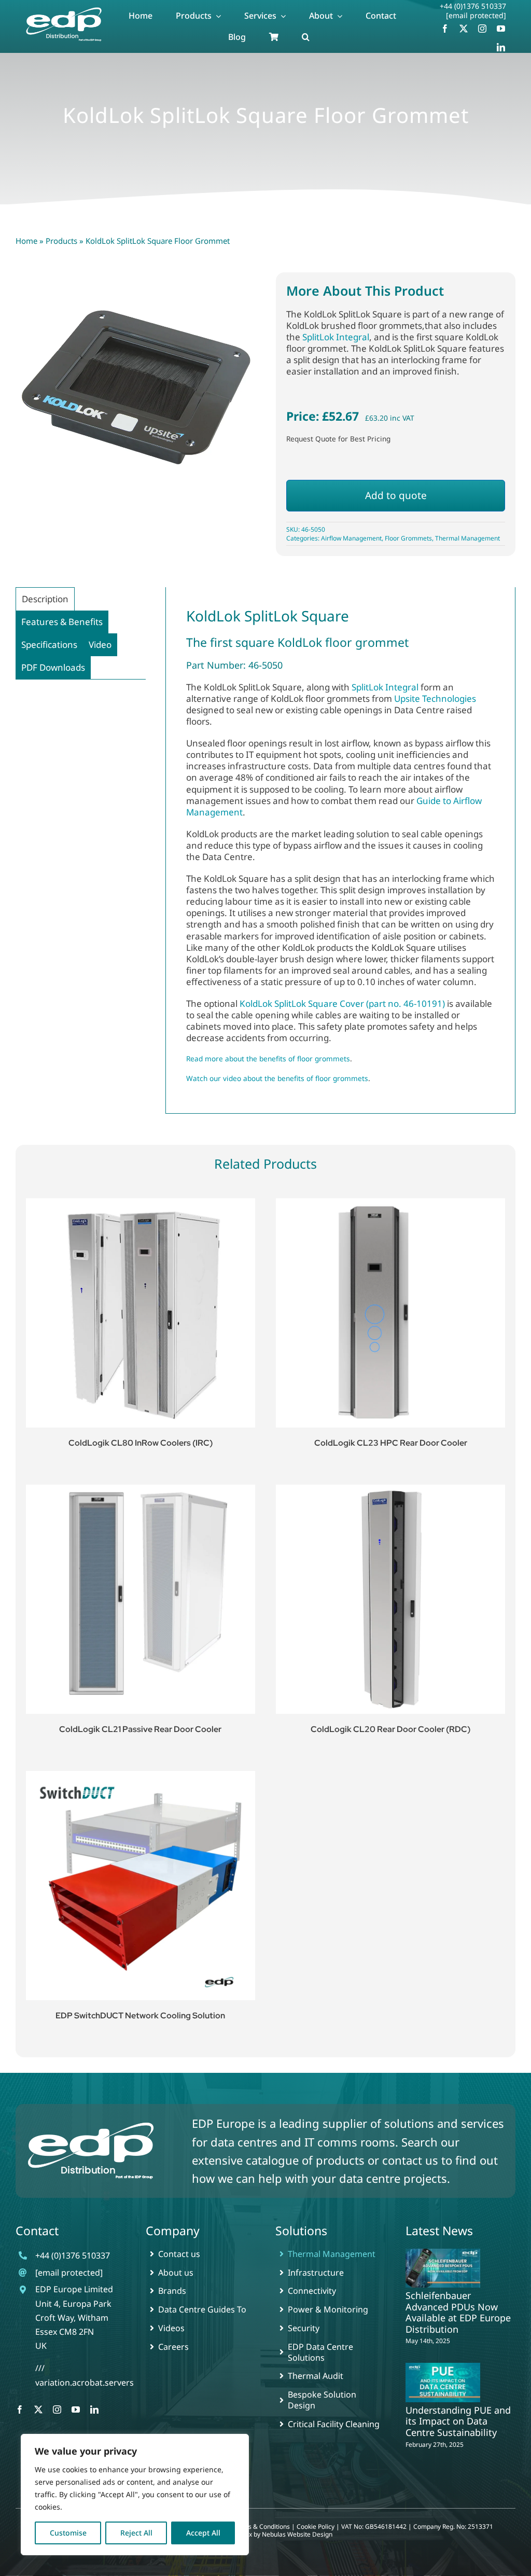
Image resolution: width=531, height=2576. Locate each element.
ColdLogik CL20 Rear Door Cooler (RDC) (390, 1729)
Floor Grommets (408, 538)
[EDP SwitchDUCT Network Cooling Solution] (141, 1886)
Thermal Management (467, 538)
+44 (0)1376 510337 (473, 6)
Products (61, 241)
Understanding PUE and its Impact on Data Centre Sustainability (458, 2421)
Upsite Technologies (435, 698)
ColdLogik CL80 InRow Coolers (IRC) (141, 1443)
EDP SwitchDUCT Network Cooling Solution (140, 2016)
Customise (68, 2533)
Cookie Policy (316, 2526)
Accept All (203, 2533)
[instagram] (482, 29)
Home (26, 241)
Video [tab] (100, 645)
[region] (135, 2495)
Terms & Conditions (262, 2526)
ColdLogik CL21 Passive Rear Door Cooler (140, 1729)
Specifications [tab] (49, 645)
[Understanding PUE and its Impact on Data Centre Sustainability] (443, 2382)
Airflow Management (351, 538)
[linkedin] (501, 47)
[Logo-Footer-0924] (91, 2123)
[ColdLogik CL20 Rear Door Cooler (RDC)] (390, 1599)
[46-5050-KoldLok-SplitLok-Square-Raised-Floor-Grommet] (135, 392)
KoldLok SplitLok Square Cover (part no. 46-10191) (342, 1003)
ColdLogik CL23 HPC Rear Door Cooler (391, 1443)
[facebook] (445, 29)
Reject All (136, 2533)
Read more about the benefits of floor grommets (268, 1058)
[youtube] (501, 29)
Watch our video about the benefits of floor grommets (277, 1078)
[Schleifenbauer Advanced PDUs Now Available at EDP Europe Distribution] (443, 2268)
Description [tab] (45, 599)
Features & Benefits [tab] (62, 622)
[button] (306, 37)
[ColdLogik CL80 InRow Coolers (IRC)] (141, 1313)
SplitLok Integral (336, 337)
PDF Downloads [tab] (53, 667)
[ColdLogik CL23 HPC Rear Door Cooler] (390, 1313)
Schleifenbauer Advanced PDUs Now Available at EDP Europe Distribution (458, 2312)
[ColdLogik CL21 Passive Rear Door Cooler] (141, 1599)
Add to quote (396, 495)
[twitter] (464, 29)
